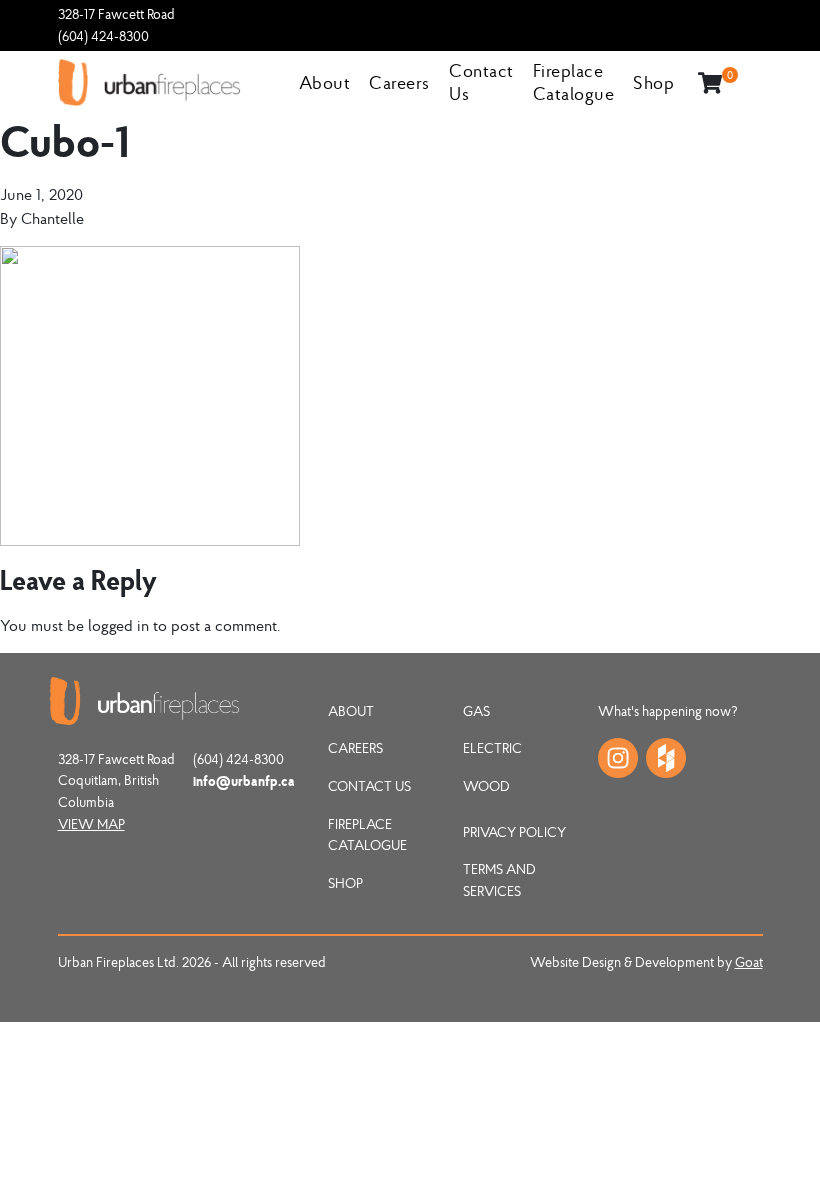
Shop (653, 82)
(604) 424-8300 (103, 36)
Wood (486, 786)
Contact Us (369, 786)
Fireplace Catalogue (574, 82)
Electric (492, 748)
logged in (118, 625)
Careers (399, 82)
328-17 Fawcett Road (116, 14)
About (325, 82)
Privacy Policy (514, 832)
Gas (476, 711)
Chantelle (52, 218)
